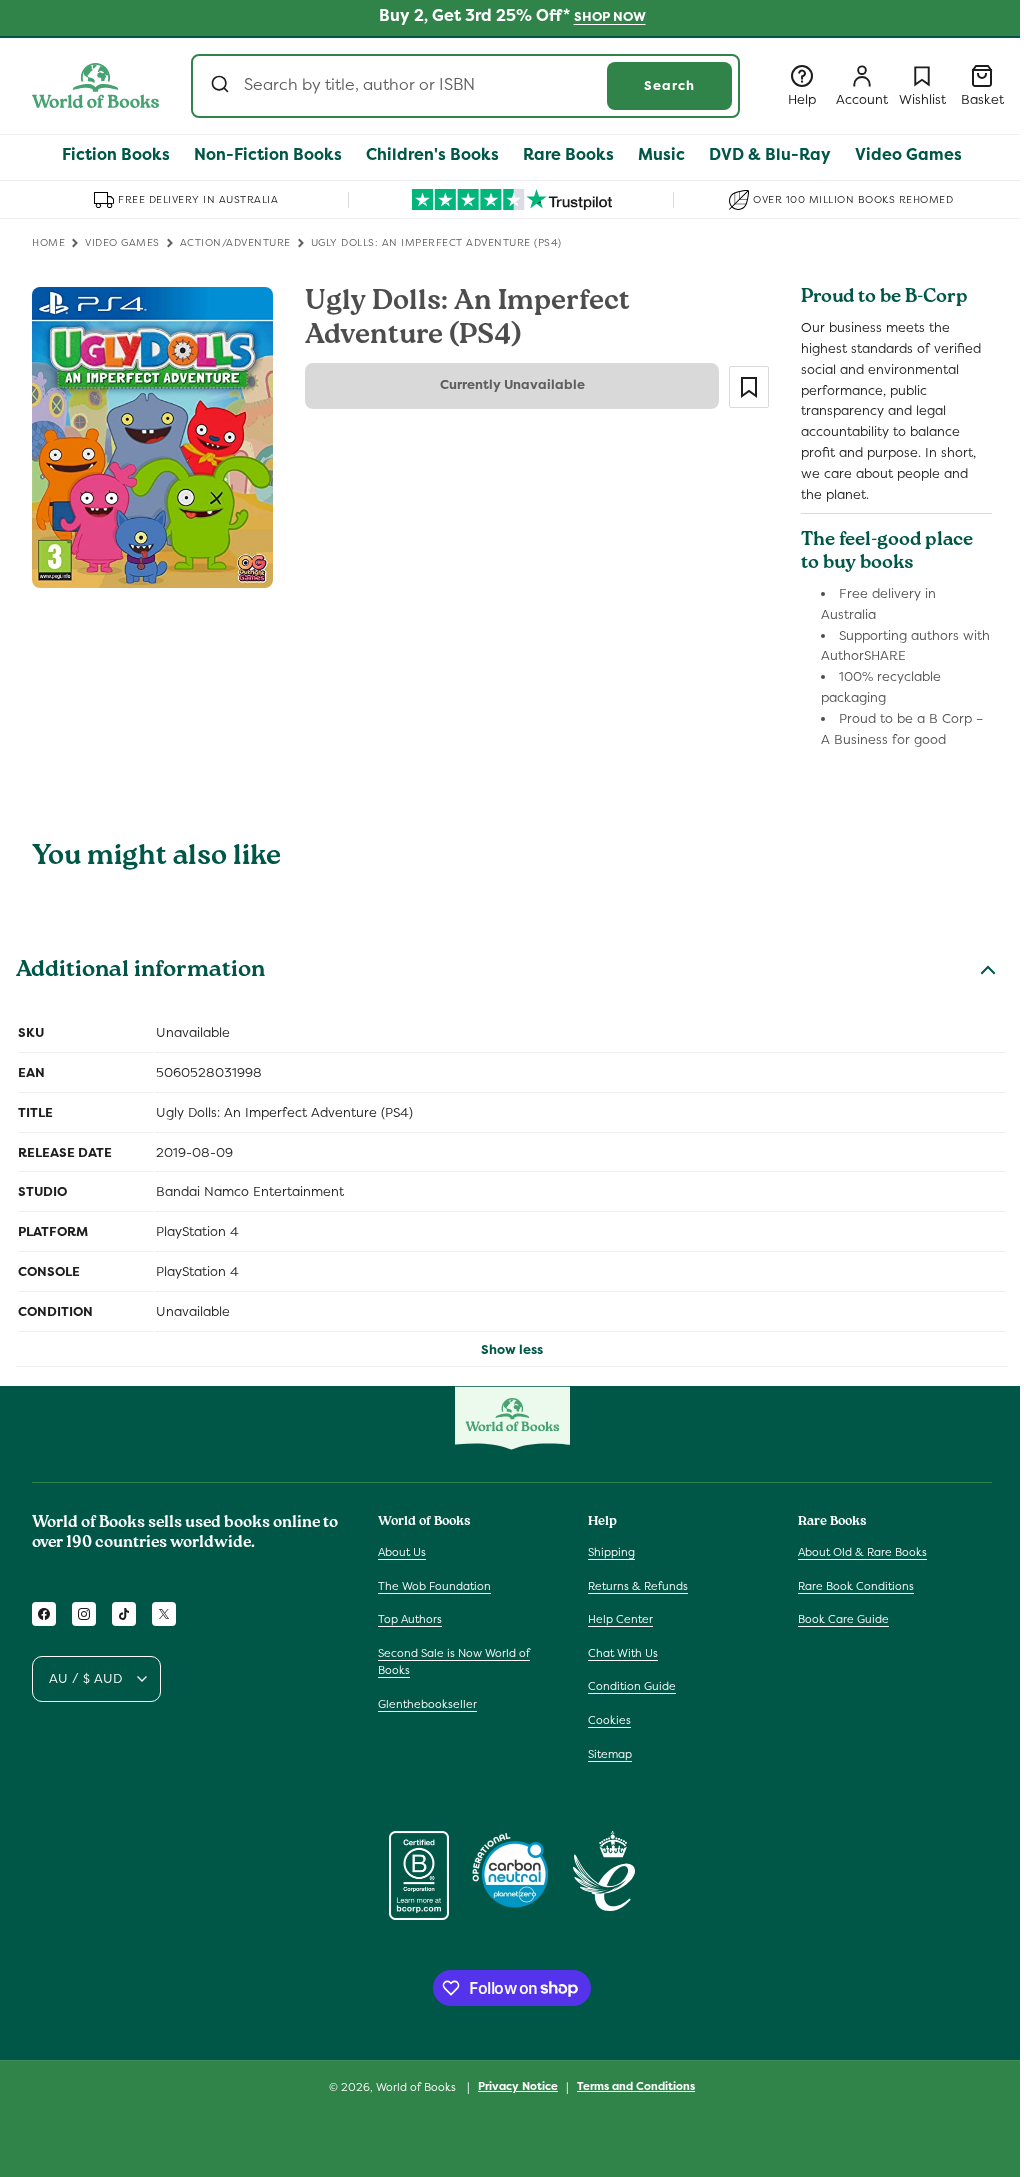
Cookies (609, 1720)
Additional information (140, 972)
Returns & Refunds (638, 1586)
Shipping (611, 1552)
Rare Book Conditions (856, 1586)
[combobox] (465, 86)
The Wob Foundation (434, 1586)
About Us (402, 1552)
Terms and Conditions (636, 2086)
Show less (512, 1349)
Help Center (620, 1619)
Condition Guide (632, 1686)
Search (669, 85)
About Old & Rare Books (862, 1552)
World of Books (417, 2087)
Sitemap (610, 1754)
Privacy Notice (518, 2086)
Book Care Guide (843, 1619)
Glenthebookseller (427, 1704)
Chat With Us (623, 1653)
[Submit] (222, 86)
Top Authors (410, 1619)
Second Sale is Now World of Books (454, 1662)
